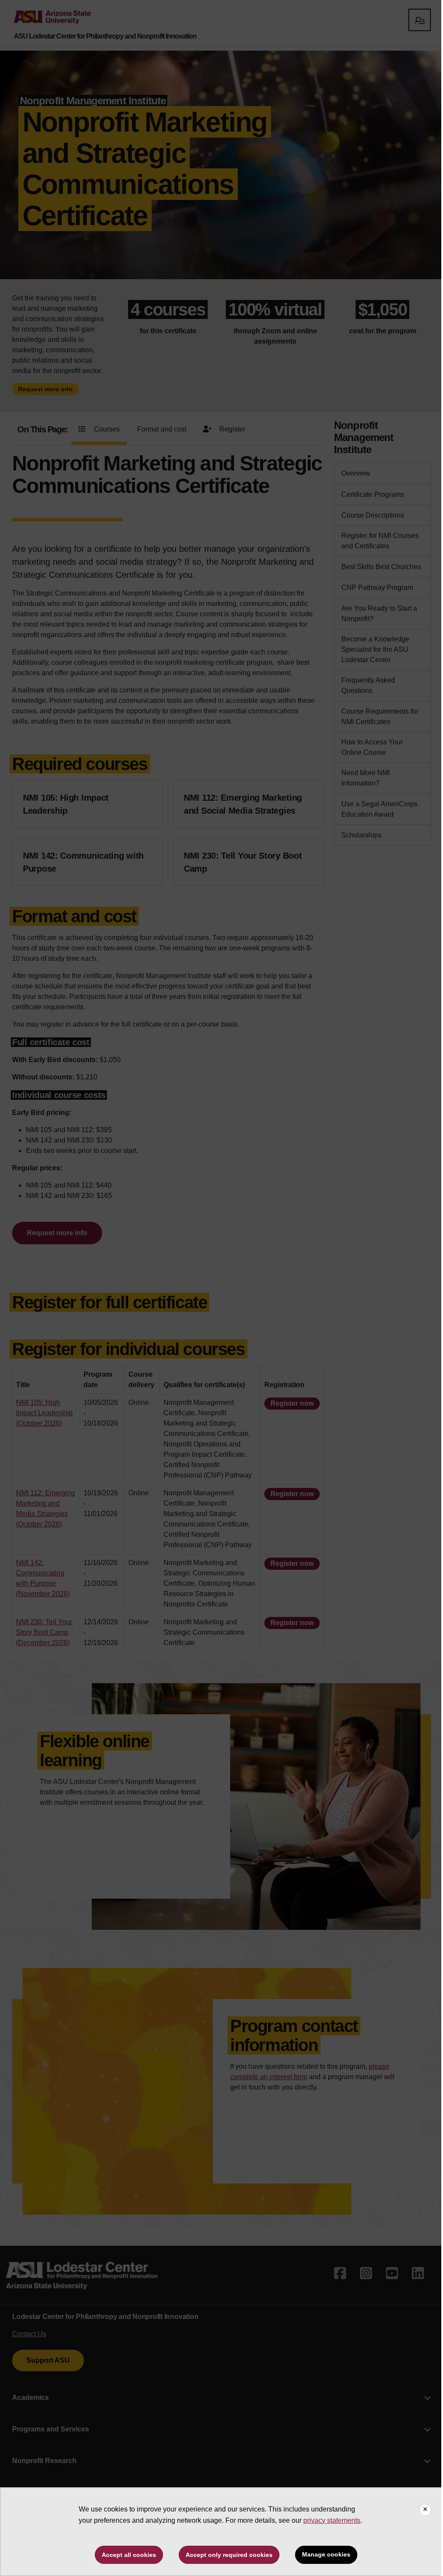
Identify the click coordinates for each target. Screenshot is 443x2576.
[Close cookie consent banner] (425, 2510)
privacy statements (332, 2520)
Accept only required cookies (229, 2555)
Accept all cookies (129, 2555)
